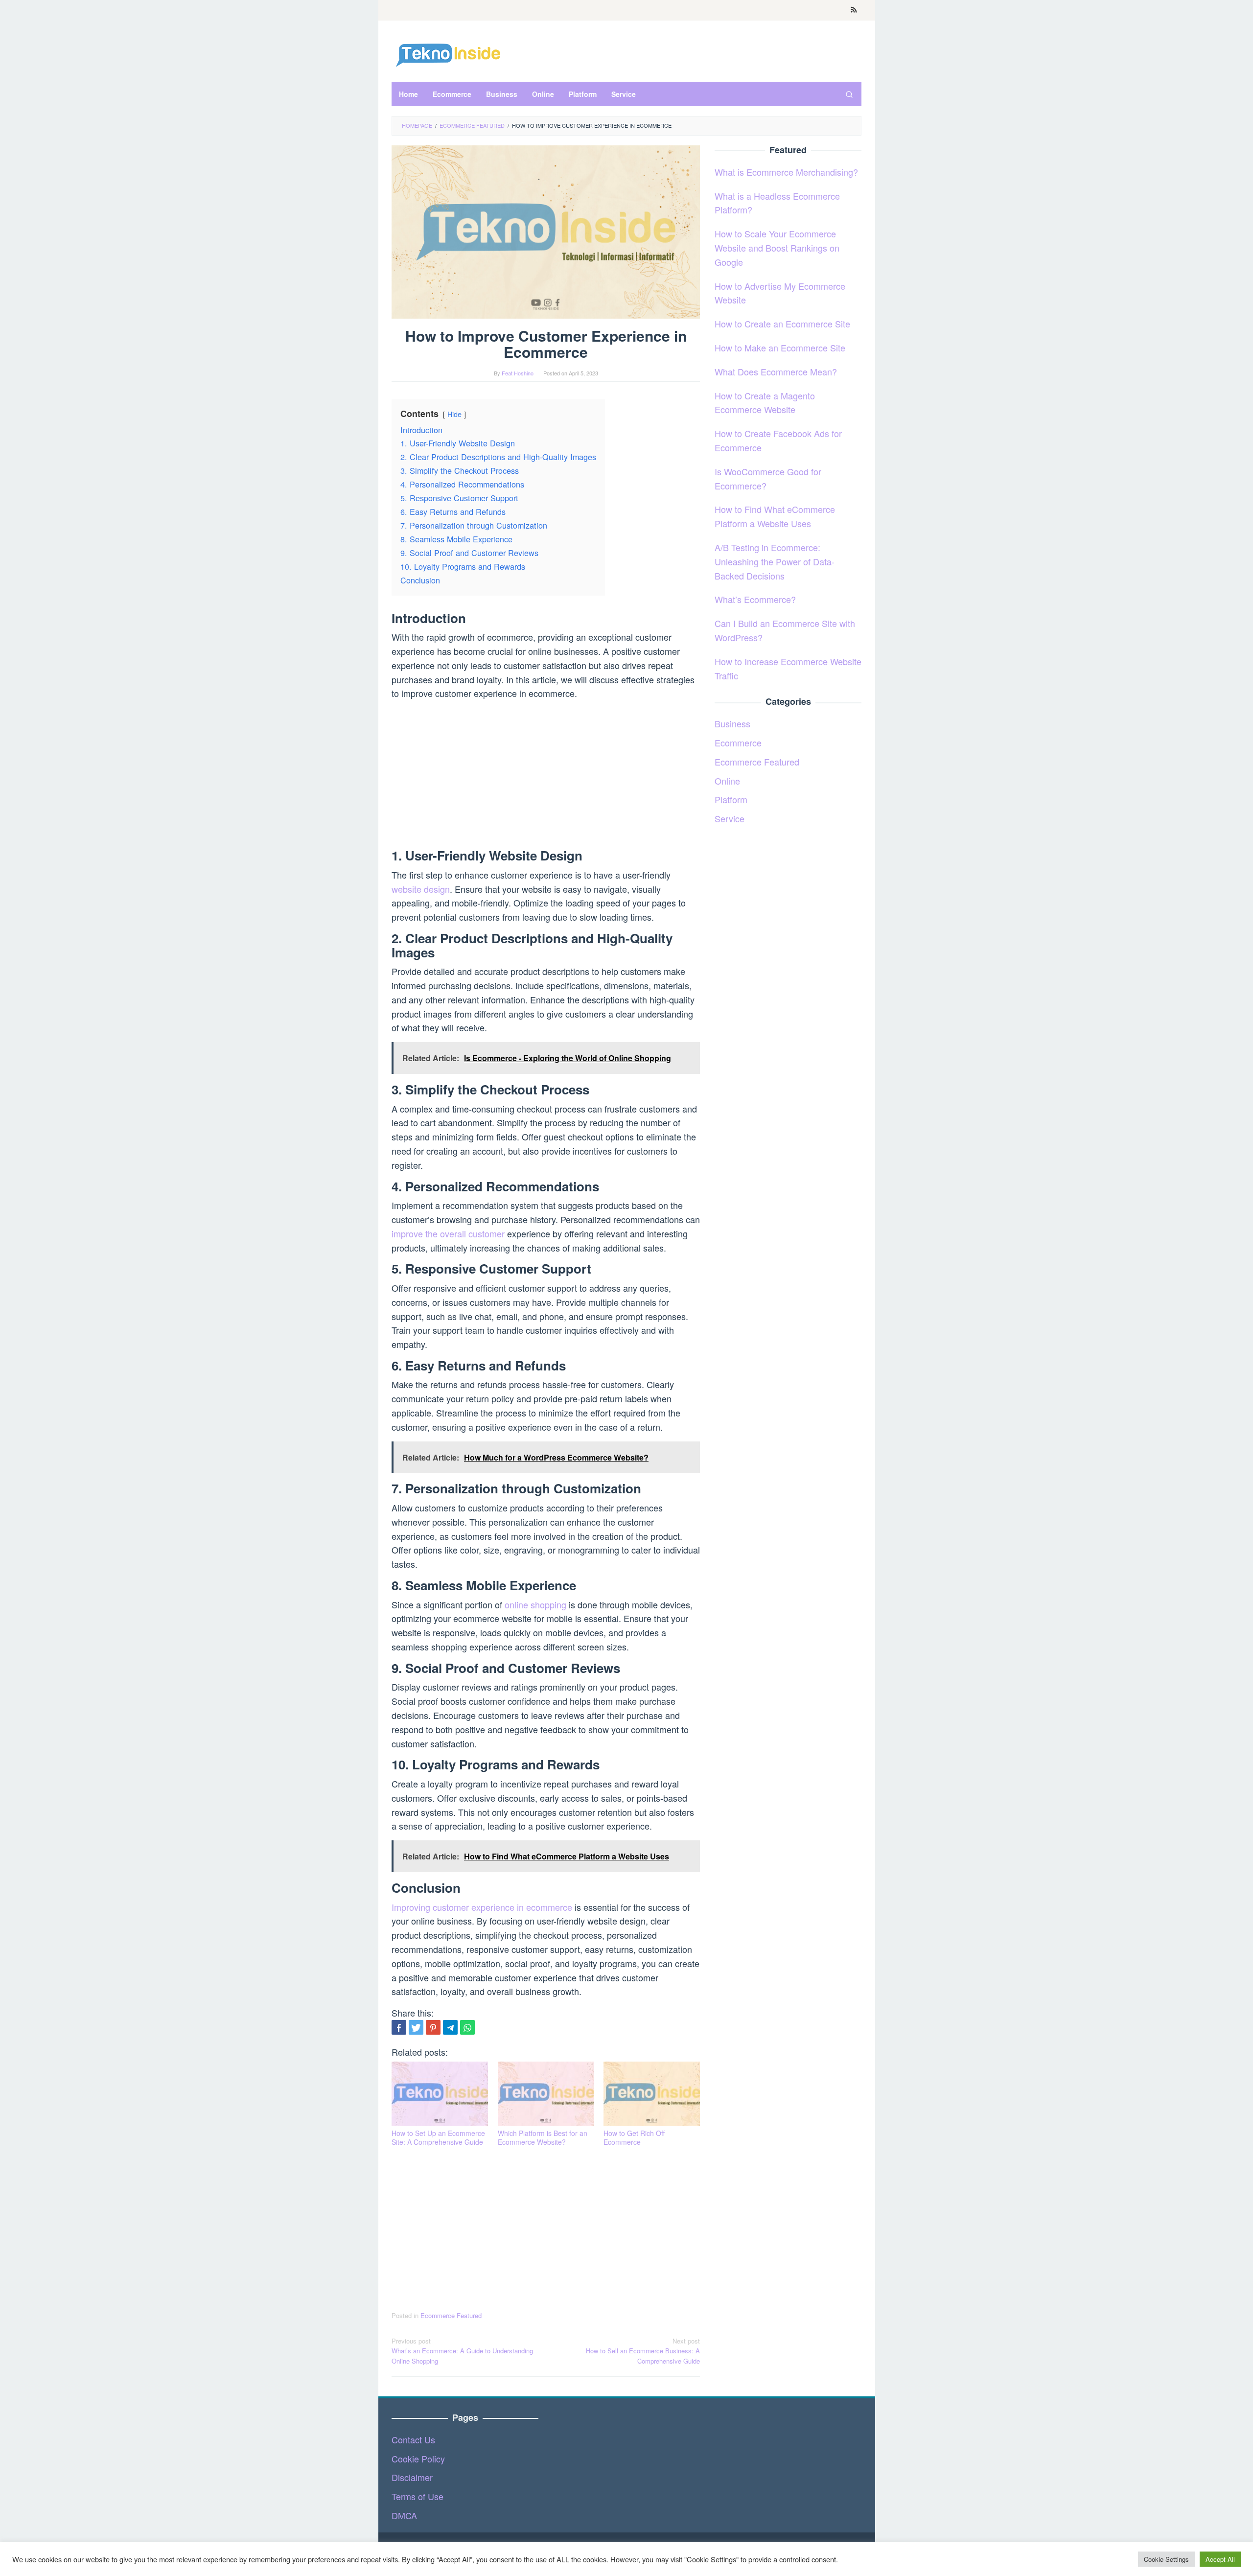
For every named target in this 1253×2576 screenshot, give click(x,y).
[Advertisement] (546, 776)
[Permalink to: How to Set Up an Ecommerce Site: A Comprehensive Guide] (440, 2094)
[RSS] (854, 10)
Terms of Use (418, 2496)
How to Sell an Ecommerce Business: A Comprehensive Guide (643, 2351)
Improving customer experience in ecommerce (482, 1907)
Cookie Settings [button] (1166, 2559)
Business (732, 723)
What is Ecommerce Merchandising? (786, 171)
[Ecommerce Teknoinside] (448, 53)
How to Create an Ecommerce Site (782, 324)
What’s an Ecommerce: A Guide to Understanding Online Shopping (462, 2351)
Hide (454, 414)
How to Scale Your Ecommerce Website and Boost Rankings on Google (777, 248)
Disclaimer (412, 2477)
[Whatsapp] (467, 2027)
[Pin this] (433, 2027)
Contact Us (413, 2439)
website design (421, 889)
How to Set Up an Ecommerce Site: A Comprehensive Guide (438, 2137)
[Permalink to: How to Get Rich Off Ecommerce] (652, 2094)
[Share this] (399, 2027)
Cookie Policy (418, 2459)
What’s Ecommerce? (755, 599)
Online (727, 780)
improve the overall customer (448, 1233)
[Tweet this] (416, 2027)
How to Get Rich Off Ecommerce (634, 2137)
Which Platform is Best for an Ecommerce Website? (543, 2137)
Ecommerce (738, 743)
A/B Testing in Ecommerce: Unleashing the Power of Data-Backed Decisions (775, 561)
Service (730, 818)
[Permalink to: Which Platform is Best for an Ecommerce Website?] (546, 2094)
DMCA (404, 2515)
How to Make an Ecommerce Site (780, 348)
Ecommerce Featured (451, 2315)
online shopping (535, 1604)
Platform (731, 799)
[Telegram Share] (450, 2027)
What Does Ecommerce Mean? (776, 371)
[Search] (849, 94)
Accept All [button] (1220, 2559)
